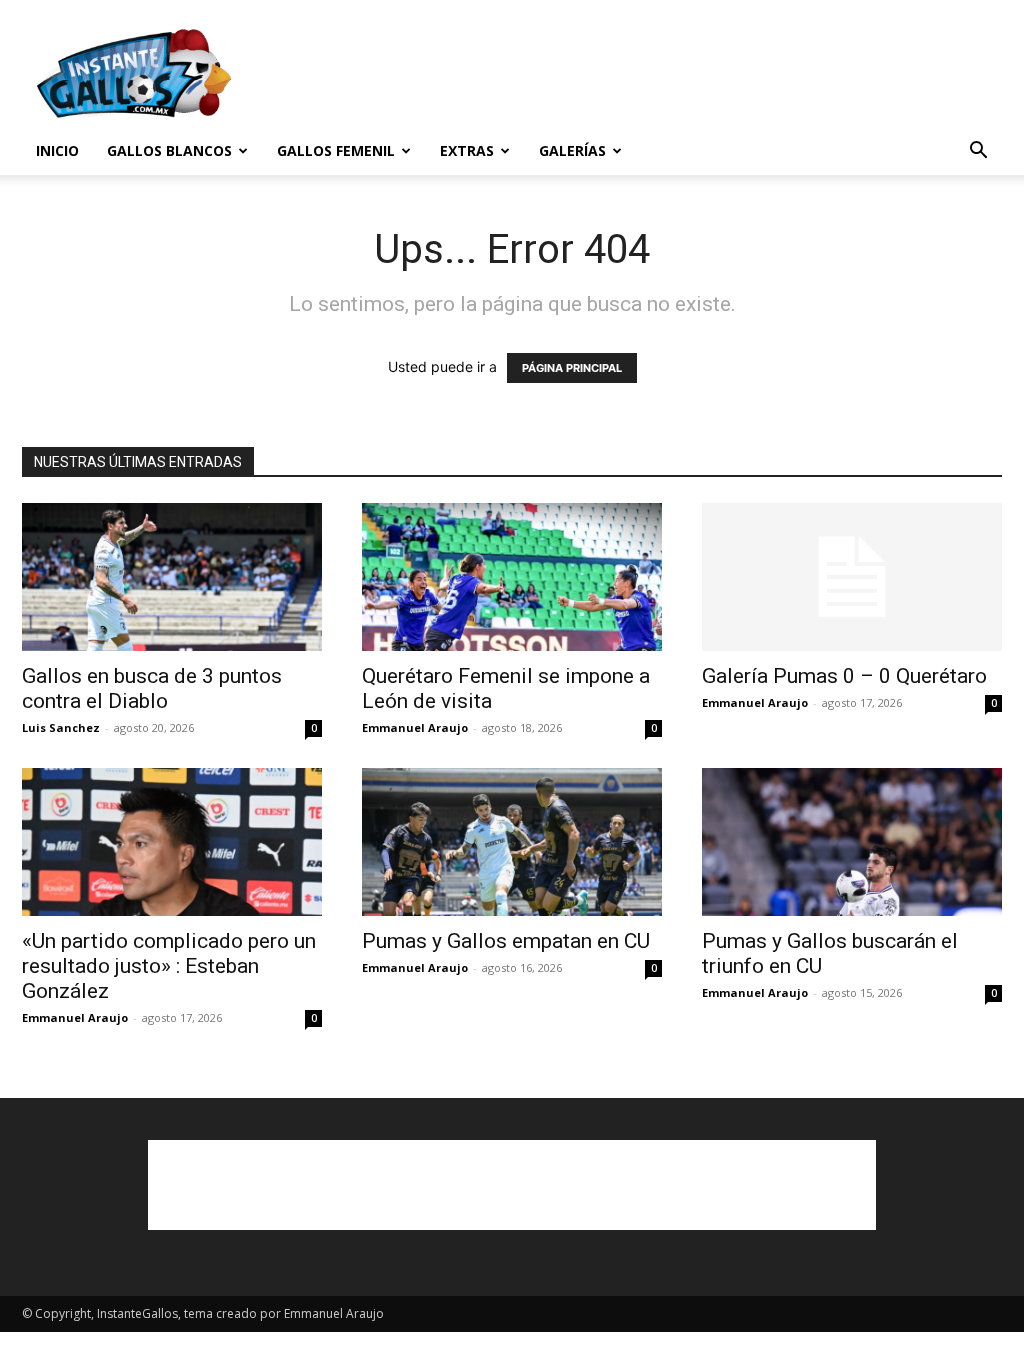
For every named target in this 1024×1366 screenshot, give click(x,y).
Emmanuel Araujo (415, 727)
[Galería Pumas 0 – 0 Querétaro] (852, 577)
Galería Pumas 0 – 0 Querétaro (844, 676)
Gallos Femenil (336, 150)
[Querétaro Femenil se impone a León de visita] (512, 577)
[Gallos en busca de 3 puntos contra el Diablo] (172, 577)
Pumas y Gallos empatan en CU (506, 941)
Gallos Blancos (169, 150)
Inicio (57, 150)
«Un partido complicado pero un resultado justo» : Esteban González (169, 966)
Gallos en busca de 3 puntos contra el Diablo (152, 688)
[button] (978, 152)
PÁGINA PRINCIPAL (572, 368)
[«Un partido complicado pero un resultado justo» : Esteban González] (172, 842)
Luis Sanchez (61, 727)
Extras (467, 150)
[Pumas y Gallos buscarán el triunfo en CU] (852, 842)
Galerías (572, 150)
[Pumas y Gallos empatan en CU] (512, 842)
